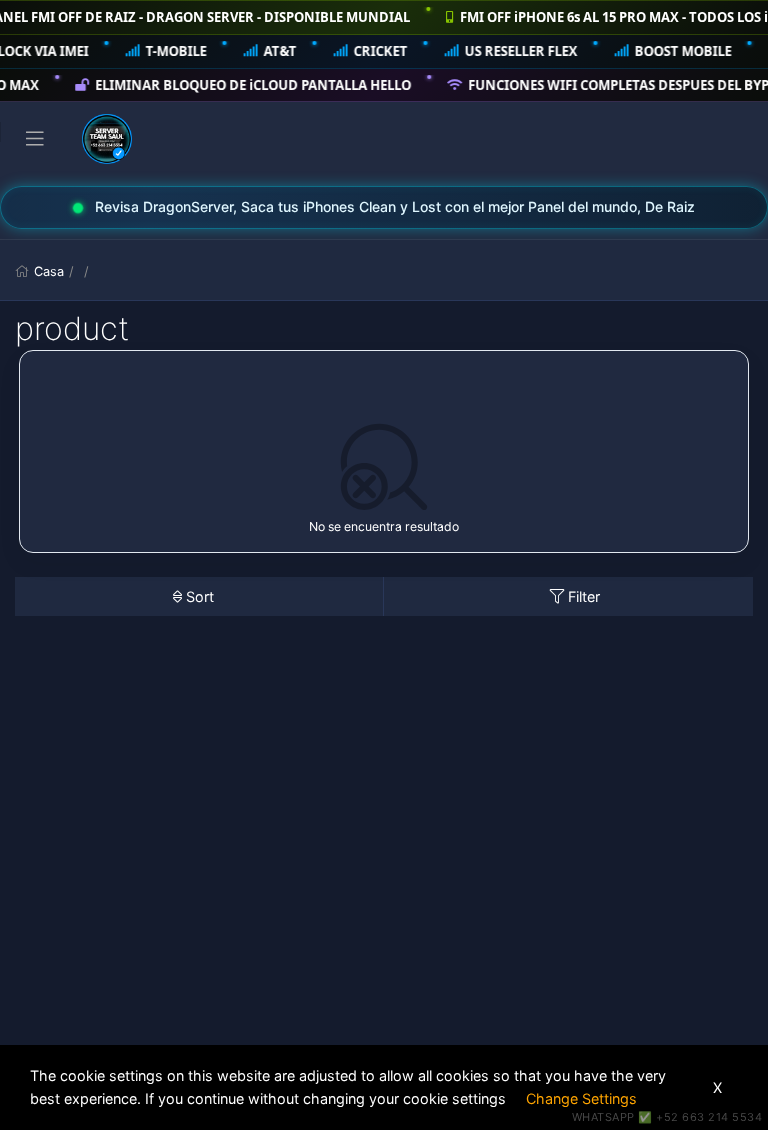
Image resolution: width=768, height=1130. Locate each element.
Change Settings (581, 1098)
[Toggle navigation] (35, 139)
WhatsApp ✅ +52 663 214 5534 (667, 1117)
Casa (49, 271)
